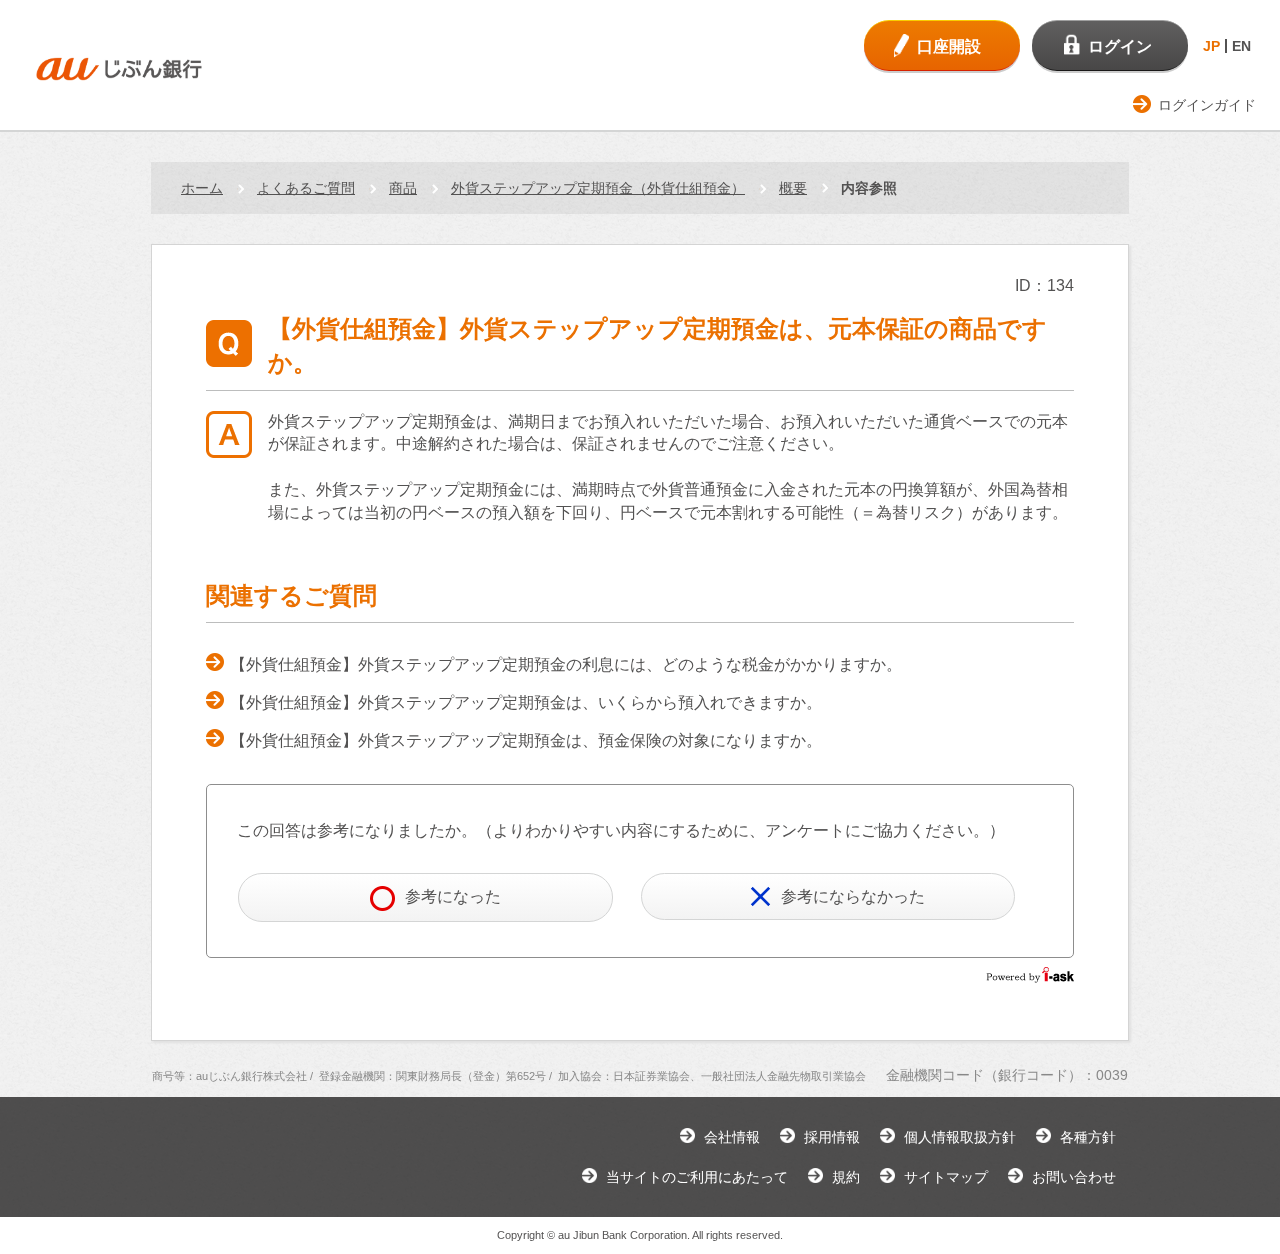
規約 (846, 1177)
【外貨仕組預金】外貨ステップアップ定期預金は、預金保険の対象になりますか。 (526, 740)
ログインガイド (1207, 105)
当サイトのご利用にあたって (697, 1177)
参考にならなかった (853, 896)
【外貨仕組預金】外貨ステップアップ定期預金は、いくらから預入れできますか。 (526, 702)
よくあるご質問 (306, 188)
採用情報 (832, 1137)
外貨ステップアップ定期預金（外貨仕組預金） (598, 188)
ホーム (202, 188)
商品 (403, 188)
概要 (793, 188)
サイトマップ (946, 1177)
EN (1241, 46)
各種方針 (1088, 1137)
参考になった (453, 896)
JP (1211, 46)
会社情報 (732, 1137)
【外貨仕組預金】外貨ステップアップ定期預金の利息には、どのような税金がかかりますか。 (566, 664)
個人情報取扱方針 (960, 1137)
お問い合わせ (1074, 1177)
